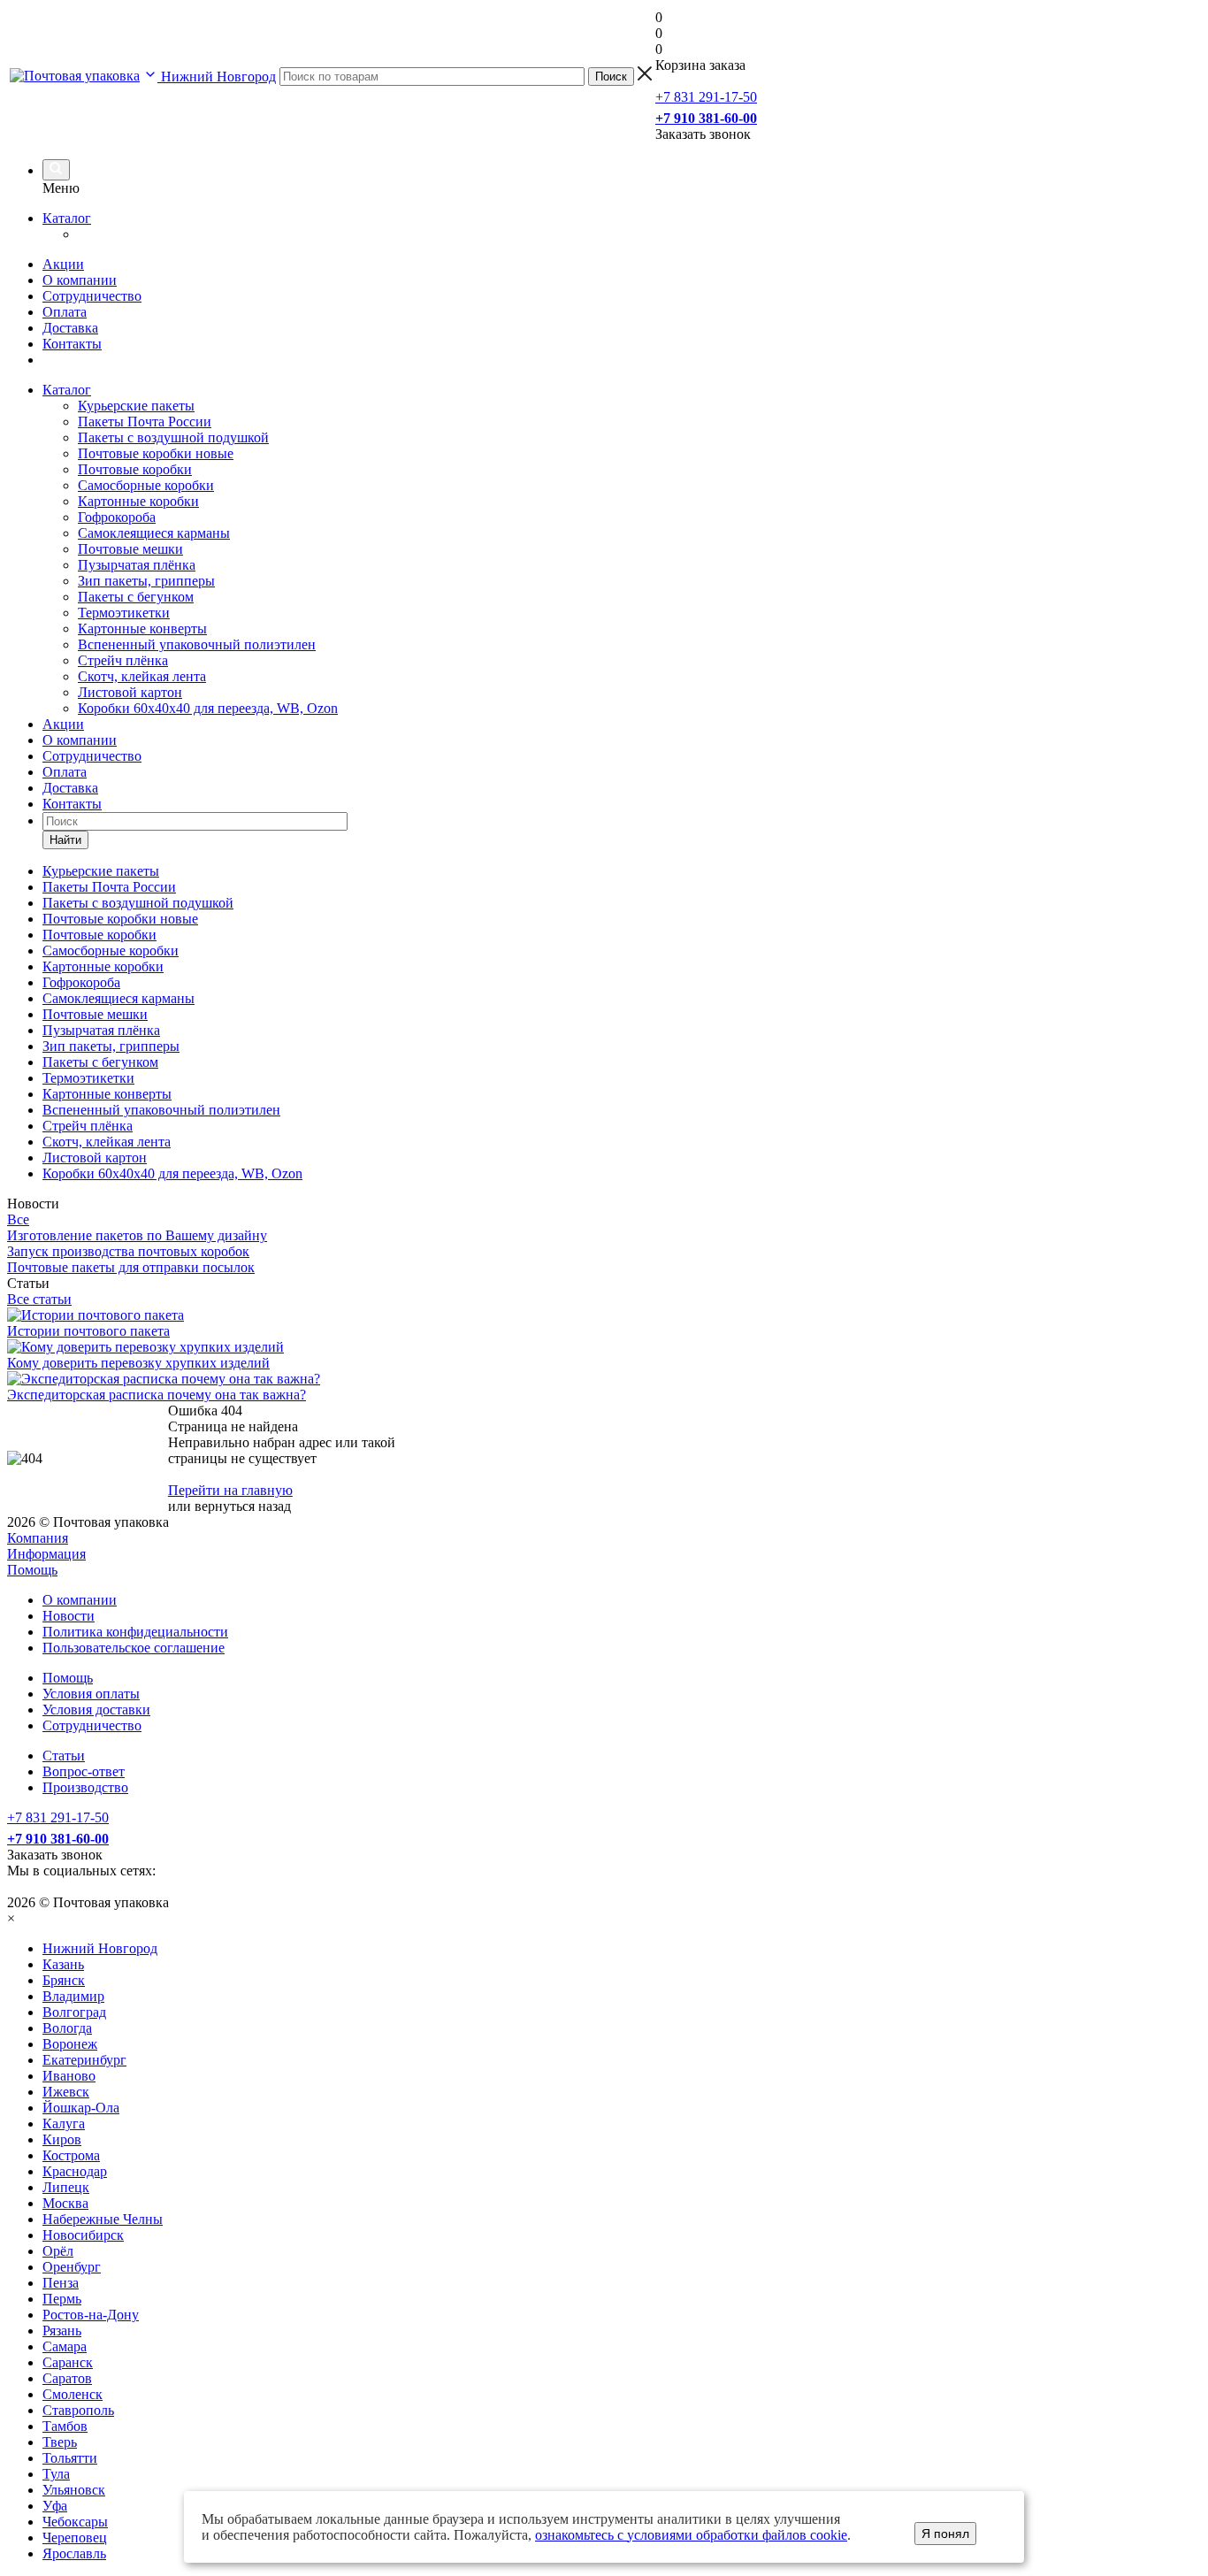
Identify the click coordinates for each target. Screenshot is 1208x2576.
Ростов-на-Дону (91, 2315)
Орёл (58, 2251)
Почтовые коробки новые (156, 453)
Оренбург (72, 2267)
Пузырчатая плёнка (137, 565)
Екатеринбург (84, 2060)
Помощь (32, 1570)
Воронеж (70, 2044)
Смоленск (73, 2394)
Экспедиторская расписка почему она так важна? (157, 1395)
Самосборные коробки (146, 485)
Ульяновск (74, 2490)
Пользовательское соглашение (134, 1648)
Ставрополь (78, 2410)
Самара (65, 2346)
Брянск (64, 1980)
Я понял (945, 2534)
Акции (63, 264)
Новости (69, 1616)
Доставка (70, 328)
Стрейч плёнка (123, 660)
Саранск (68, 2362)
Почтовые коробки (135, 469)
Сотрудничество (92, 296)
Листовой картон (130, 692)
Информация (46, 1554)
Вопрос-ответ (84, 1771)
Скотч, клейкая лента (142, 676)
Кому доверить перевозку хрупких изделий (138, 1363)
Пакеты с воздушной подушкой (173, 437)
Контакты (72, 344)
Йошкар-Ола (81, 2108)
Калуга (64, 2124)
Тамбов (65, 2426)
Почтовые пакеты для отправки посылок (131, 1267)
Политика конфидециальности (135, 1632)
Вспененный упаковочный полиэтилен (197, 644)
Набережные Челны (103, 2219)
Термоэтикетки (124, 613)
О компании (80, 280)
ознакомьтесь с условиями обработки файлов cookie (691, 2535)
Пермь (62, 2299)
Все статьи (39, 1299)
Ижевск (66, 2092)
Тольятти (70, 2458)
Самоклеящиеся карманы (154, 533)
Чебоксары (75, 2522)
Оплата (65, 312)
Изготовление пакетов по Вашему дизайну (137, 1235)
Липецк (66, 2187)
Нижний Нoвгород (100, 1948)
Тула (56, 2474)
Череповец (75, 2538)
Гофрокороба (117, 517)
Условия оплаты (91, 1694)
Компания (38, 1538)
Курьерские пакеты (136, 406)
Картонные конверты (142, 629)
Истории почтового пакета (88, 1331)
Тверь (60, 2442)
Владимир (73, 1996)
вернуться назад (243, 1506)
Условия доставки (96, 1710)
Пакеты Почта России (145, 422)
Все (18, 1219)
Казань (63, 1964)
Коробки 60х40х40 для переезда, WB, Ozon (208, 708)
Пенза (61, 2283)
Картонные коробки (138, 501)
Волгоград (74, 2012)
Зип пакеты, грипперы (146, 581)
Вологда (67, 2028)
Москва (65, 2203)
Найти (65, 840)
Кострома (71, 2155)
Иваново (69, 2076)
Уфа (55, 2506)
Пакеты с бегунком (136, 597)
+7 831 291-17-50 (706, 97)
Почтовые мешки (130, 549)
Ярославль (74, 2553)
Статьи (64, 1756)
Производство (85, 1787)
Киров (62, 2139)
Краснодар (75, 2171)
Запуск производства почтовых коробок (128, 1251)
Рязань (62, 2331)
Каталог (67, 218)
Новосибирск (83, 2235)
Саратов (67, 2378)
